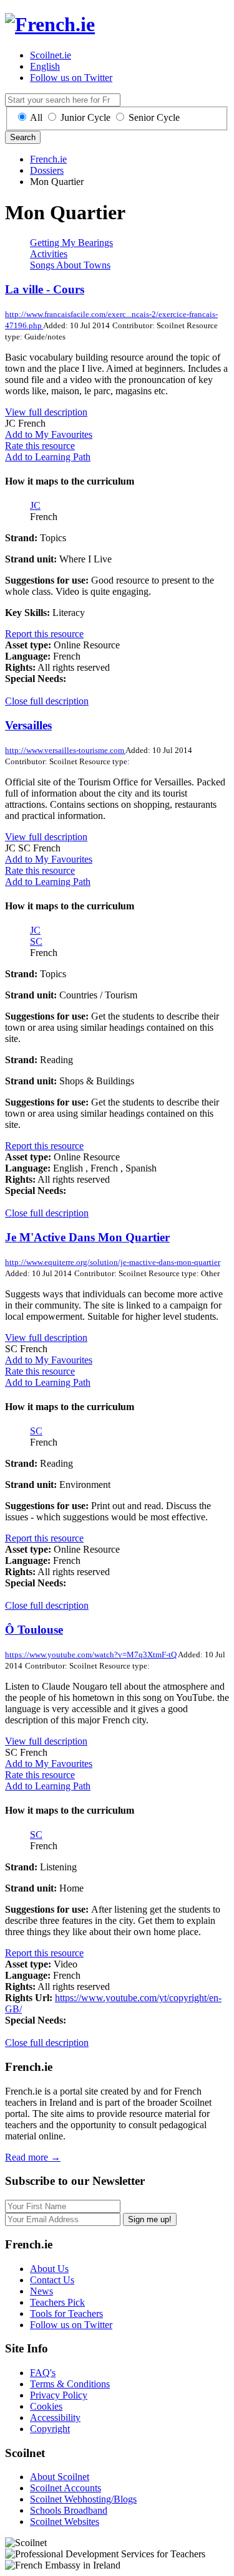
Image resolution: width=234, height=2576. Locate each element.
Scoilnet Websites (65, 2522)
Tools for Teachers (66, 2313)
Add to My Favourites (49, 434)
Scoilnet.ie (51, 55)
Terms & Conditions (70, 2384)
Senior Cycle (154, 117)
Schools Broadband (69, 2510)
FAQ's (43, 2373)
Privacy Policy (59, 2395)
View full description (46, 412)
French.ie (48, 159)
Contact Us (52, 2280)
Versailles (28, 725)
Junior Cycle (85, 117)
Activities (49, 254)
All (36, 117)
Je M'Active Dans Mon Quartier (87, 1237)
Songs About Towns (70, 265)
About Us (49, 2269)
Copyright (50, 2429)
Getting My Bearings (71, 243)
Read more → (33, 2157)
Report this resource (44, 634)
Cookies (46, 2406)
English (45, 66)
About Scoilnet (60, 2477)
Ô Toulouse (34, 1630)
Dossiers (47, 170)
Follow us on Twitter (71, 78)
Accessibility (55, 2417)
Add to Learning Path (48, 457)
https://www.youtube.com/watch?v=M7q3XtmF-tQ (91, 1655)
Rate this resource (40, 446)
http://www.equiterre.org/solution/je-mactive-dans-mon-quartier (113, 1262)
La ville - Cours (45, 289)
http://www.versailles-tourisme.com (65, 750)
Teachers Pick (57, 2302)
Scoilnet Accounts (66, 2488)
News (41, 2291)
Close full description (47, 701)
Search (23, 137)
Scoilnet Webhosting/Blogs (83, 2499)
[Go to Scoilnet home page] (50, 24)
